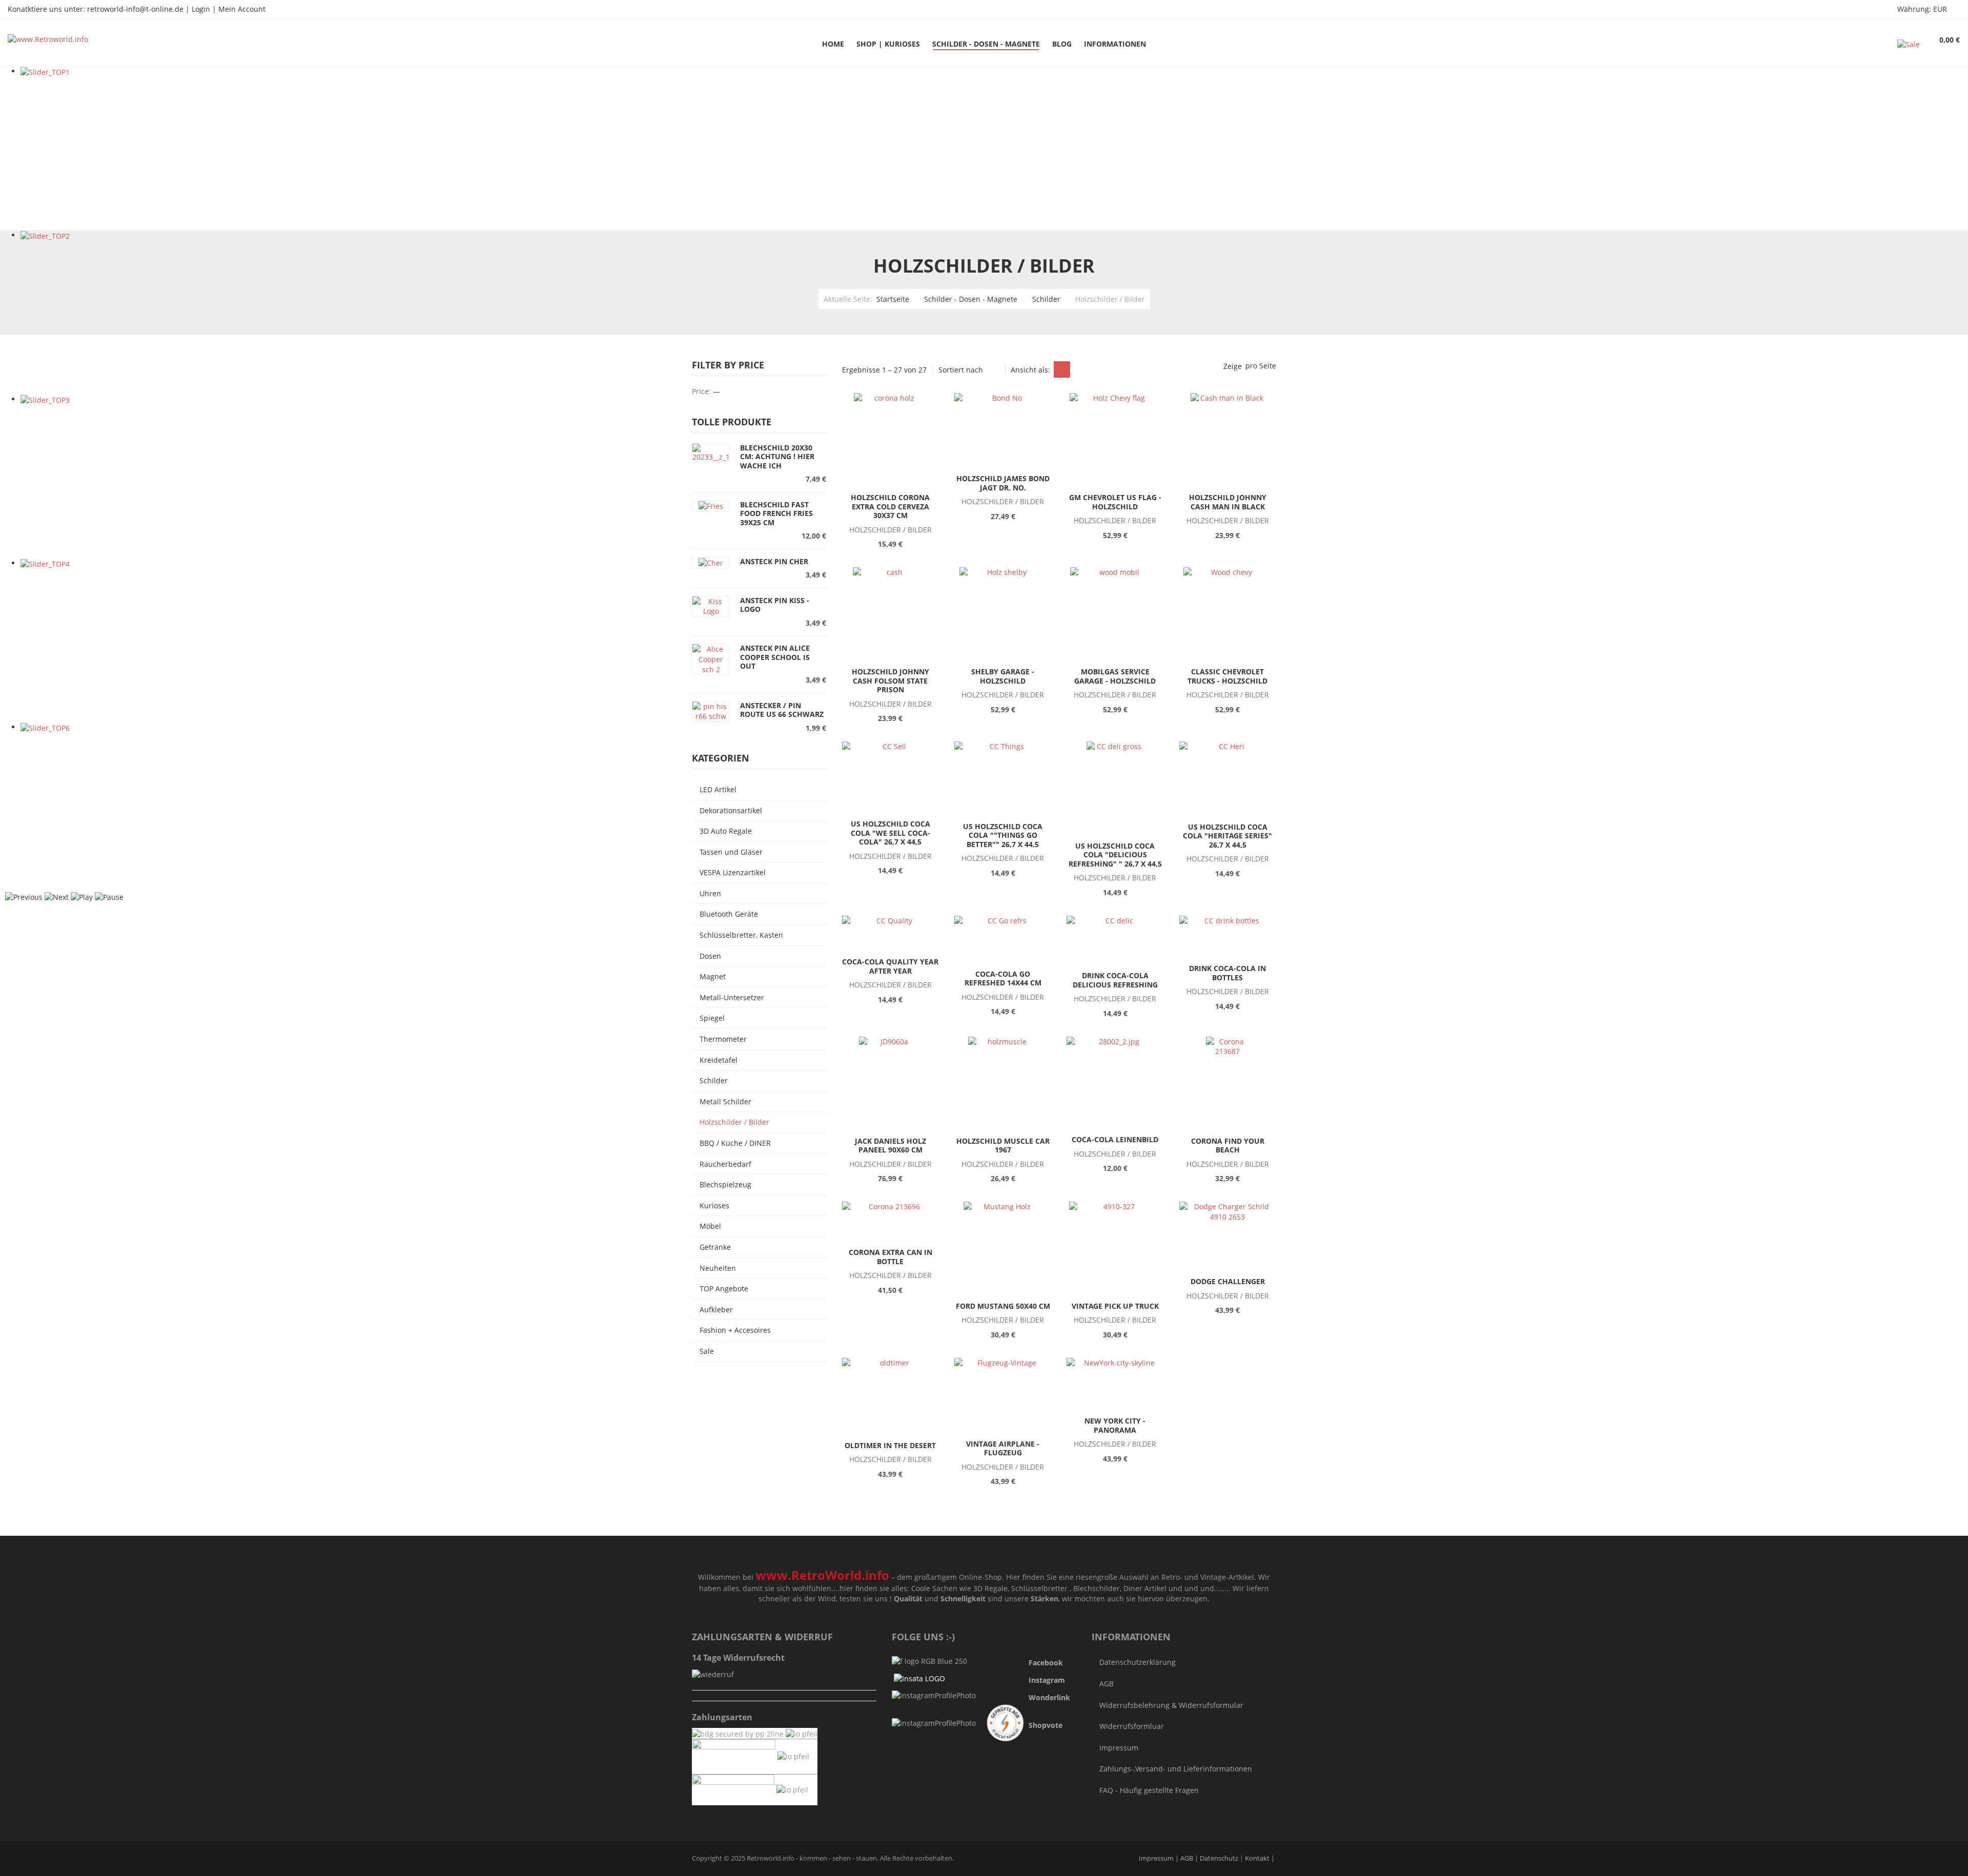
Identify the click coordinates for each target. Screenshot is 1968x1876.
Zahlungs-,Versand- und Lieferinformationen (1176, 1769)
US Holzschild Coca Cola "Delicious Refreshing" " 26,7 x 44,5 (1115, 855)
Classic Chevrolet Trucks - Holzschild (1227, 676)
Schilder (1046, 299)
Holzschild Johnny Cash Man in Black (1228, 502)
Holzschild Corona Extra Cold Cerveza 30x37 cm (890, 506)
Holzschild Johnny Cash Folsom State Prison (890, 681)
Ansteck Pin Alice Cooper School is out (775, 657)
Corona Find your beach (1228, 1146)
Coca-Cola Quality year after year (890, 966)
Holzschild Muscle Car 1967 (1003, 1146)
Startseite (893, 299)
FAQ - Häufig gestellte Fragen (1149, 1790)
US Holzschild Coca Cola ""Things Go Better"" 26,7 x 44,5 (1003, 835)
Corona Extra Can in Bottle (890, 1257)
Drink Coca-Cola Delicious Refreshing (1115, 980)
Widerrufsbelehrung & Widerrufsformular (1171, 1705)
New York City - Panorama (1115, 1425)
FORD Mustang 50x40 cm (1003, 1306)
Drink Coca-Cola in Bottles (1227, 973)
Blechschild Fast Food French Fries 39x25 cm (776, 513)
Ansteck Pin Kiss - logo (775, 605)
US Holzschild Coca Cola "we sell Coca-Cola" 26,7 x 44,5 (890, 833)
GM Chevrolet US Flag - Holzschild (1115, 502)
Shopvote (1045, 1725)
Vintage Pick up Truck (1115, 1306)
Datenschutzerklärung (1137, 1662)
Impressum (1119, 1748)
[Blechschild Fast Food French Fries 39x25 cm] (711, 506)
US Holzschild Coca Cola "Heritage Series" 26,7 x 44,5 (1227, 836)
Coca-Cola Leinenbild (1115, 1139)
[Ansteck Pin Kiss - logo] (711, 605)
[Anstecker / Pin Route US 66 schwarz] (711, 710)
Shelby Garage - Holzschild (1003, 676)
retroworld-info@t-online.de (135, 9)
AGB (1106, 1684)
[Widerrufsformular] (713, 1674)
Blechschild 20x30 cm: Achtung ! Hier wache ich (777, 457)
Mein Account (242, 9)
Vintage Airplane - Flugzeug (1003, 1448)
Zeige (1233, 366)
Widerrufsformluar (1132, 1726)
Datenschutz (1220, 1858)
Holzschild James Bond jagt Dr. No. (1003, 483)
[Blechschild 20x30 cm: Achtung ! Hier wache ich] (711, 452)
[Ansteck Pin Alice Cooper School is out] (711, 659)
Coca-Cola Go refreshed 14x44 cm (1003, 978)
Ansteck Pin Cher (774, 561)
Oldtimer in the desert (890, 1445)
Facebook (1046, 1663)
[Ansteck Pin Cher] (711, 562)
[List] (1080, 369)
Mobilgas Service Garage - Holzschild (1115, 676)
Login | (205, 9)
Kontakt (1257, 1858)
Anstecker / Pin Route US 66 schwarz (782, 710)
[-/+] (995, 369)
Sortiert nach (961, 370)
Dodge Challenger (1228, 1281)
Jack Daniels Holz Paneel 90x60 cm (890, 1146)
